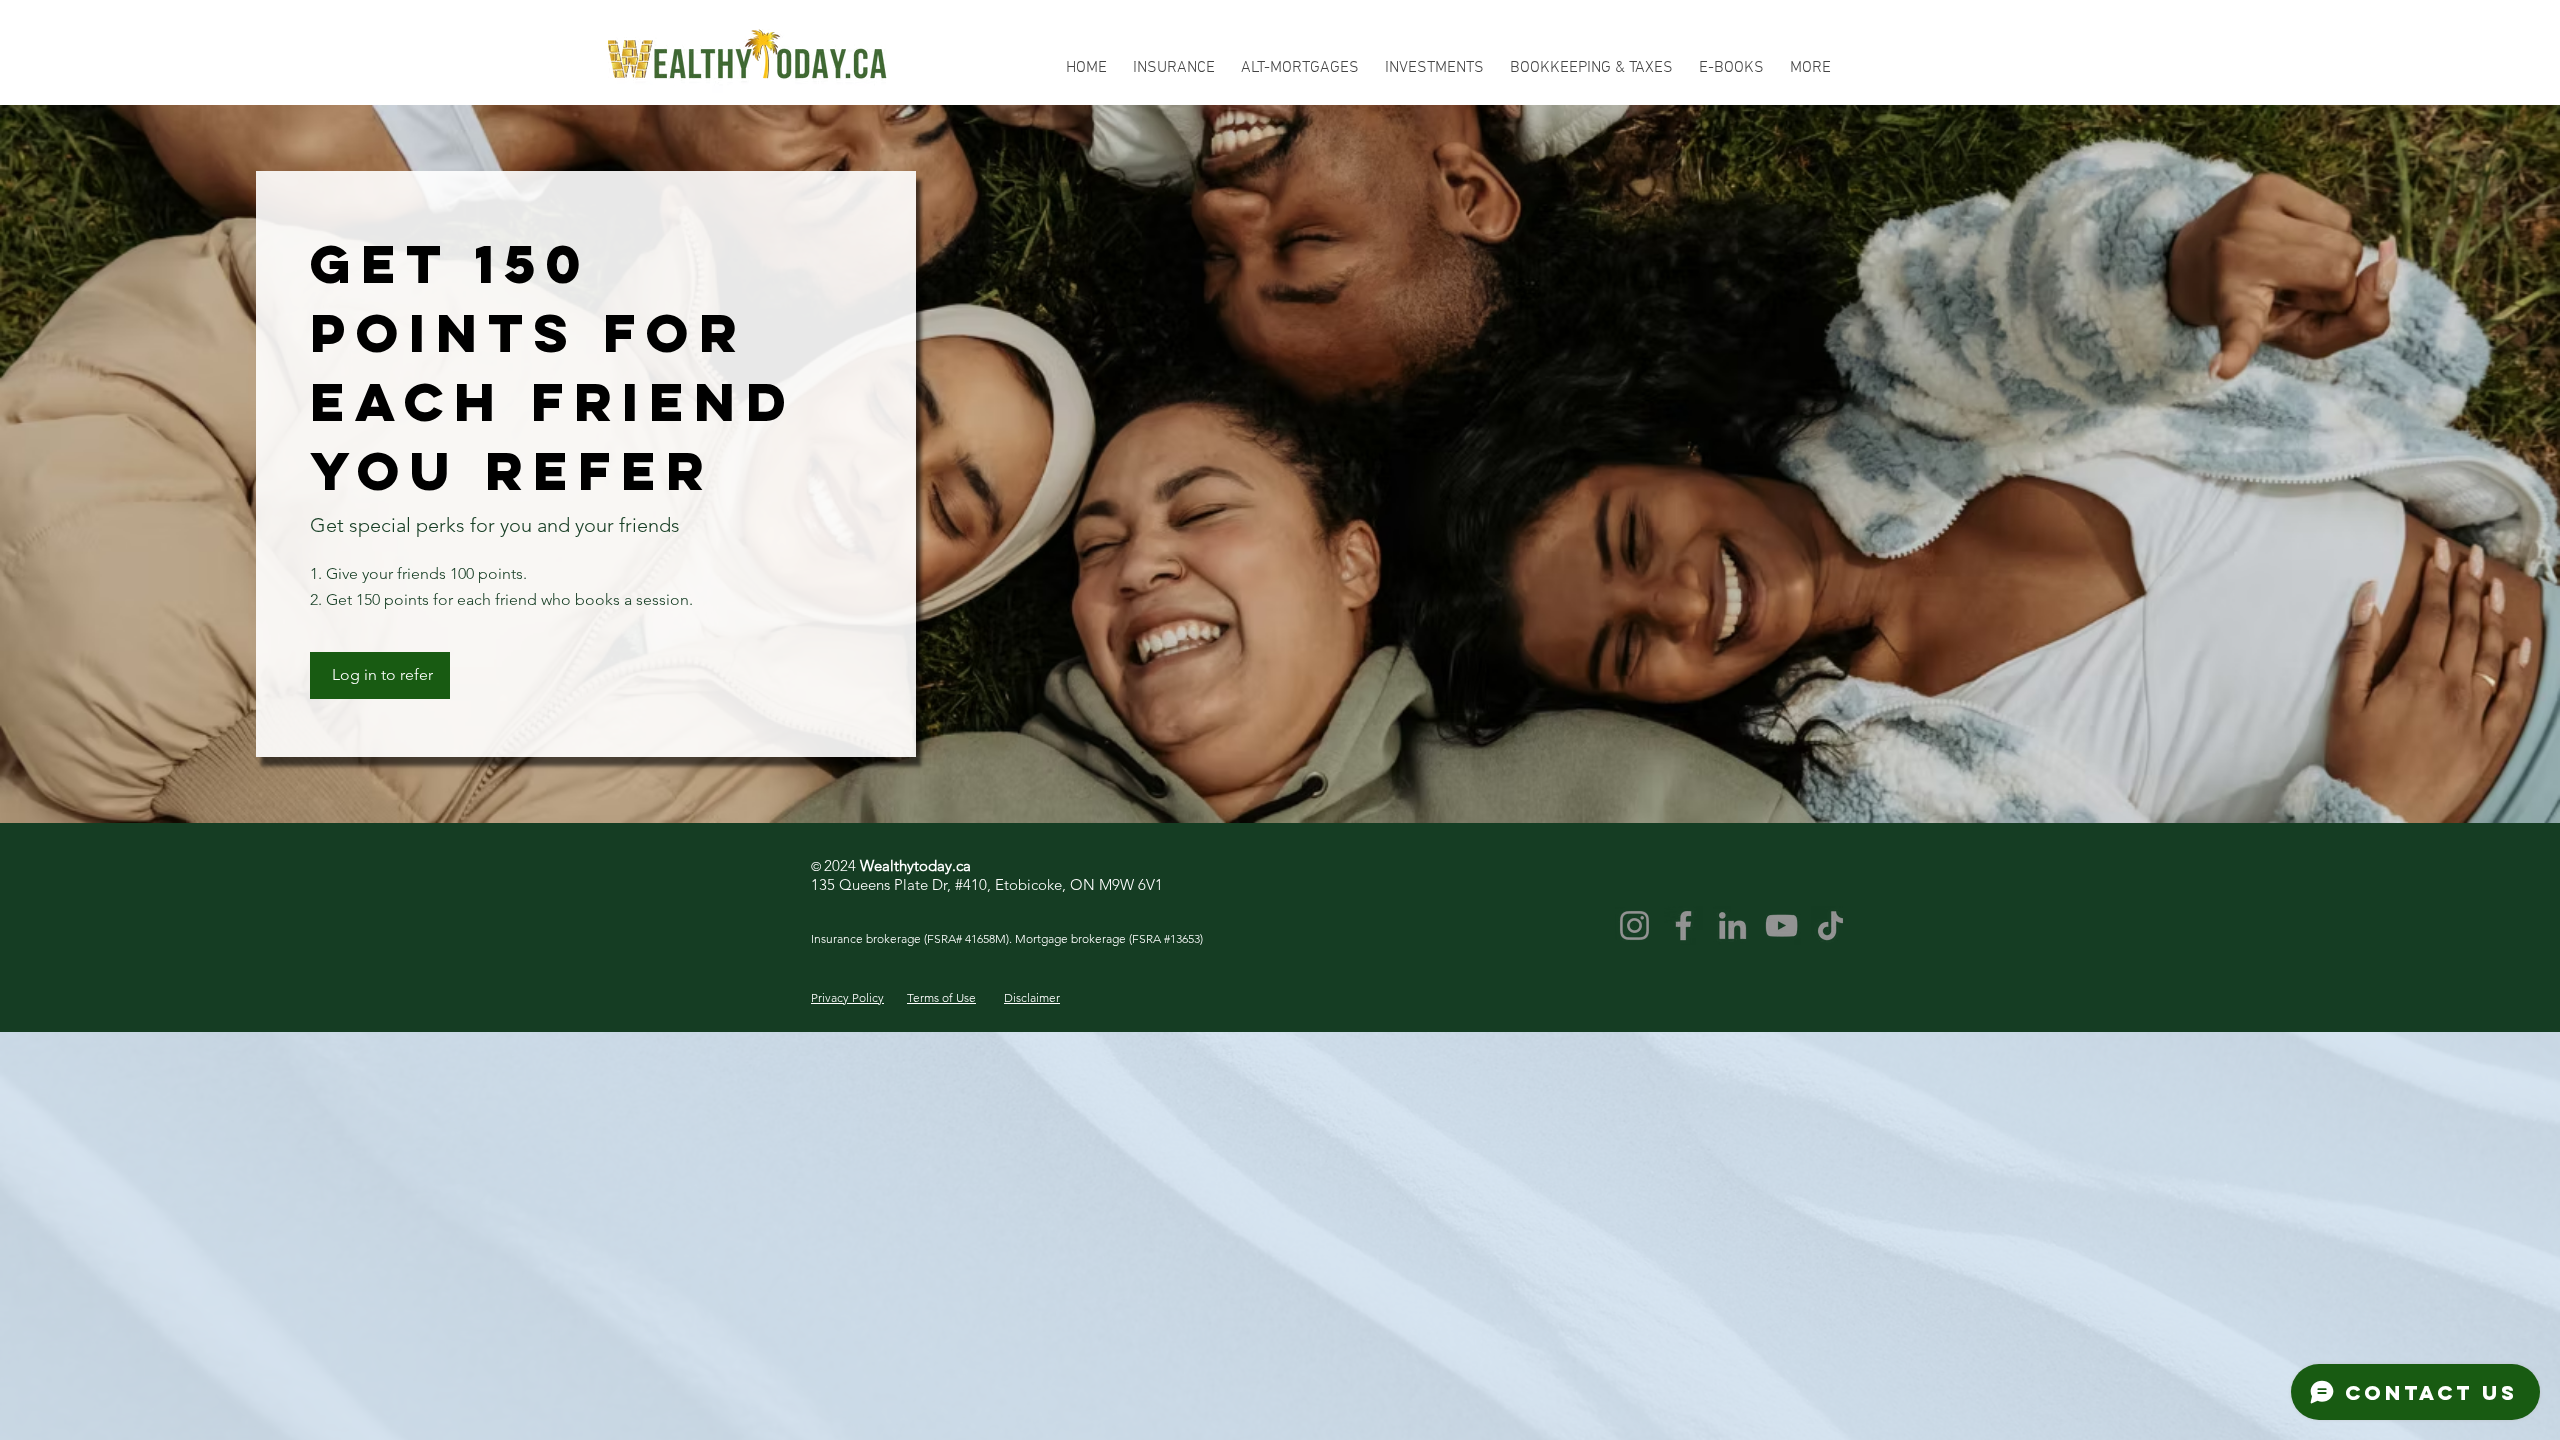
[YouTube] (1781, 925)
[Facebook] (1683, 925)
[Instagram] (1634, 925)
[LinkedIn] (1732, 925)
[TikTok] (1830, 925)
